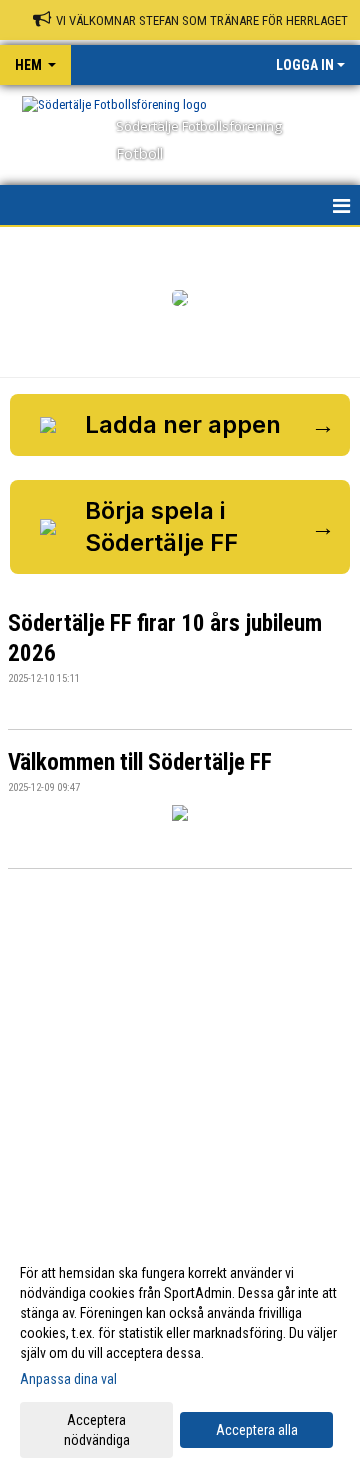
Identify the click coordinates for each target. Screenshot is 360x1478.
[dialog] (180, 1355)
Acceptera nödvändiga (97, 1430)
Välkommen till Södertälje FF (140, 762)
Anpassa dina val (68, 1379)
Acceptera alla (257, 1430)
